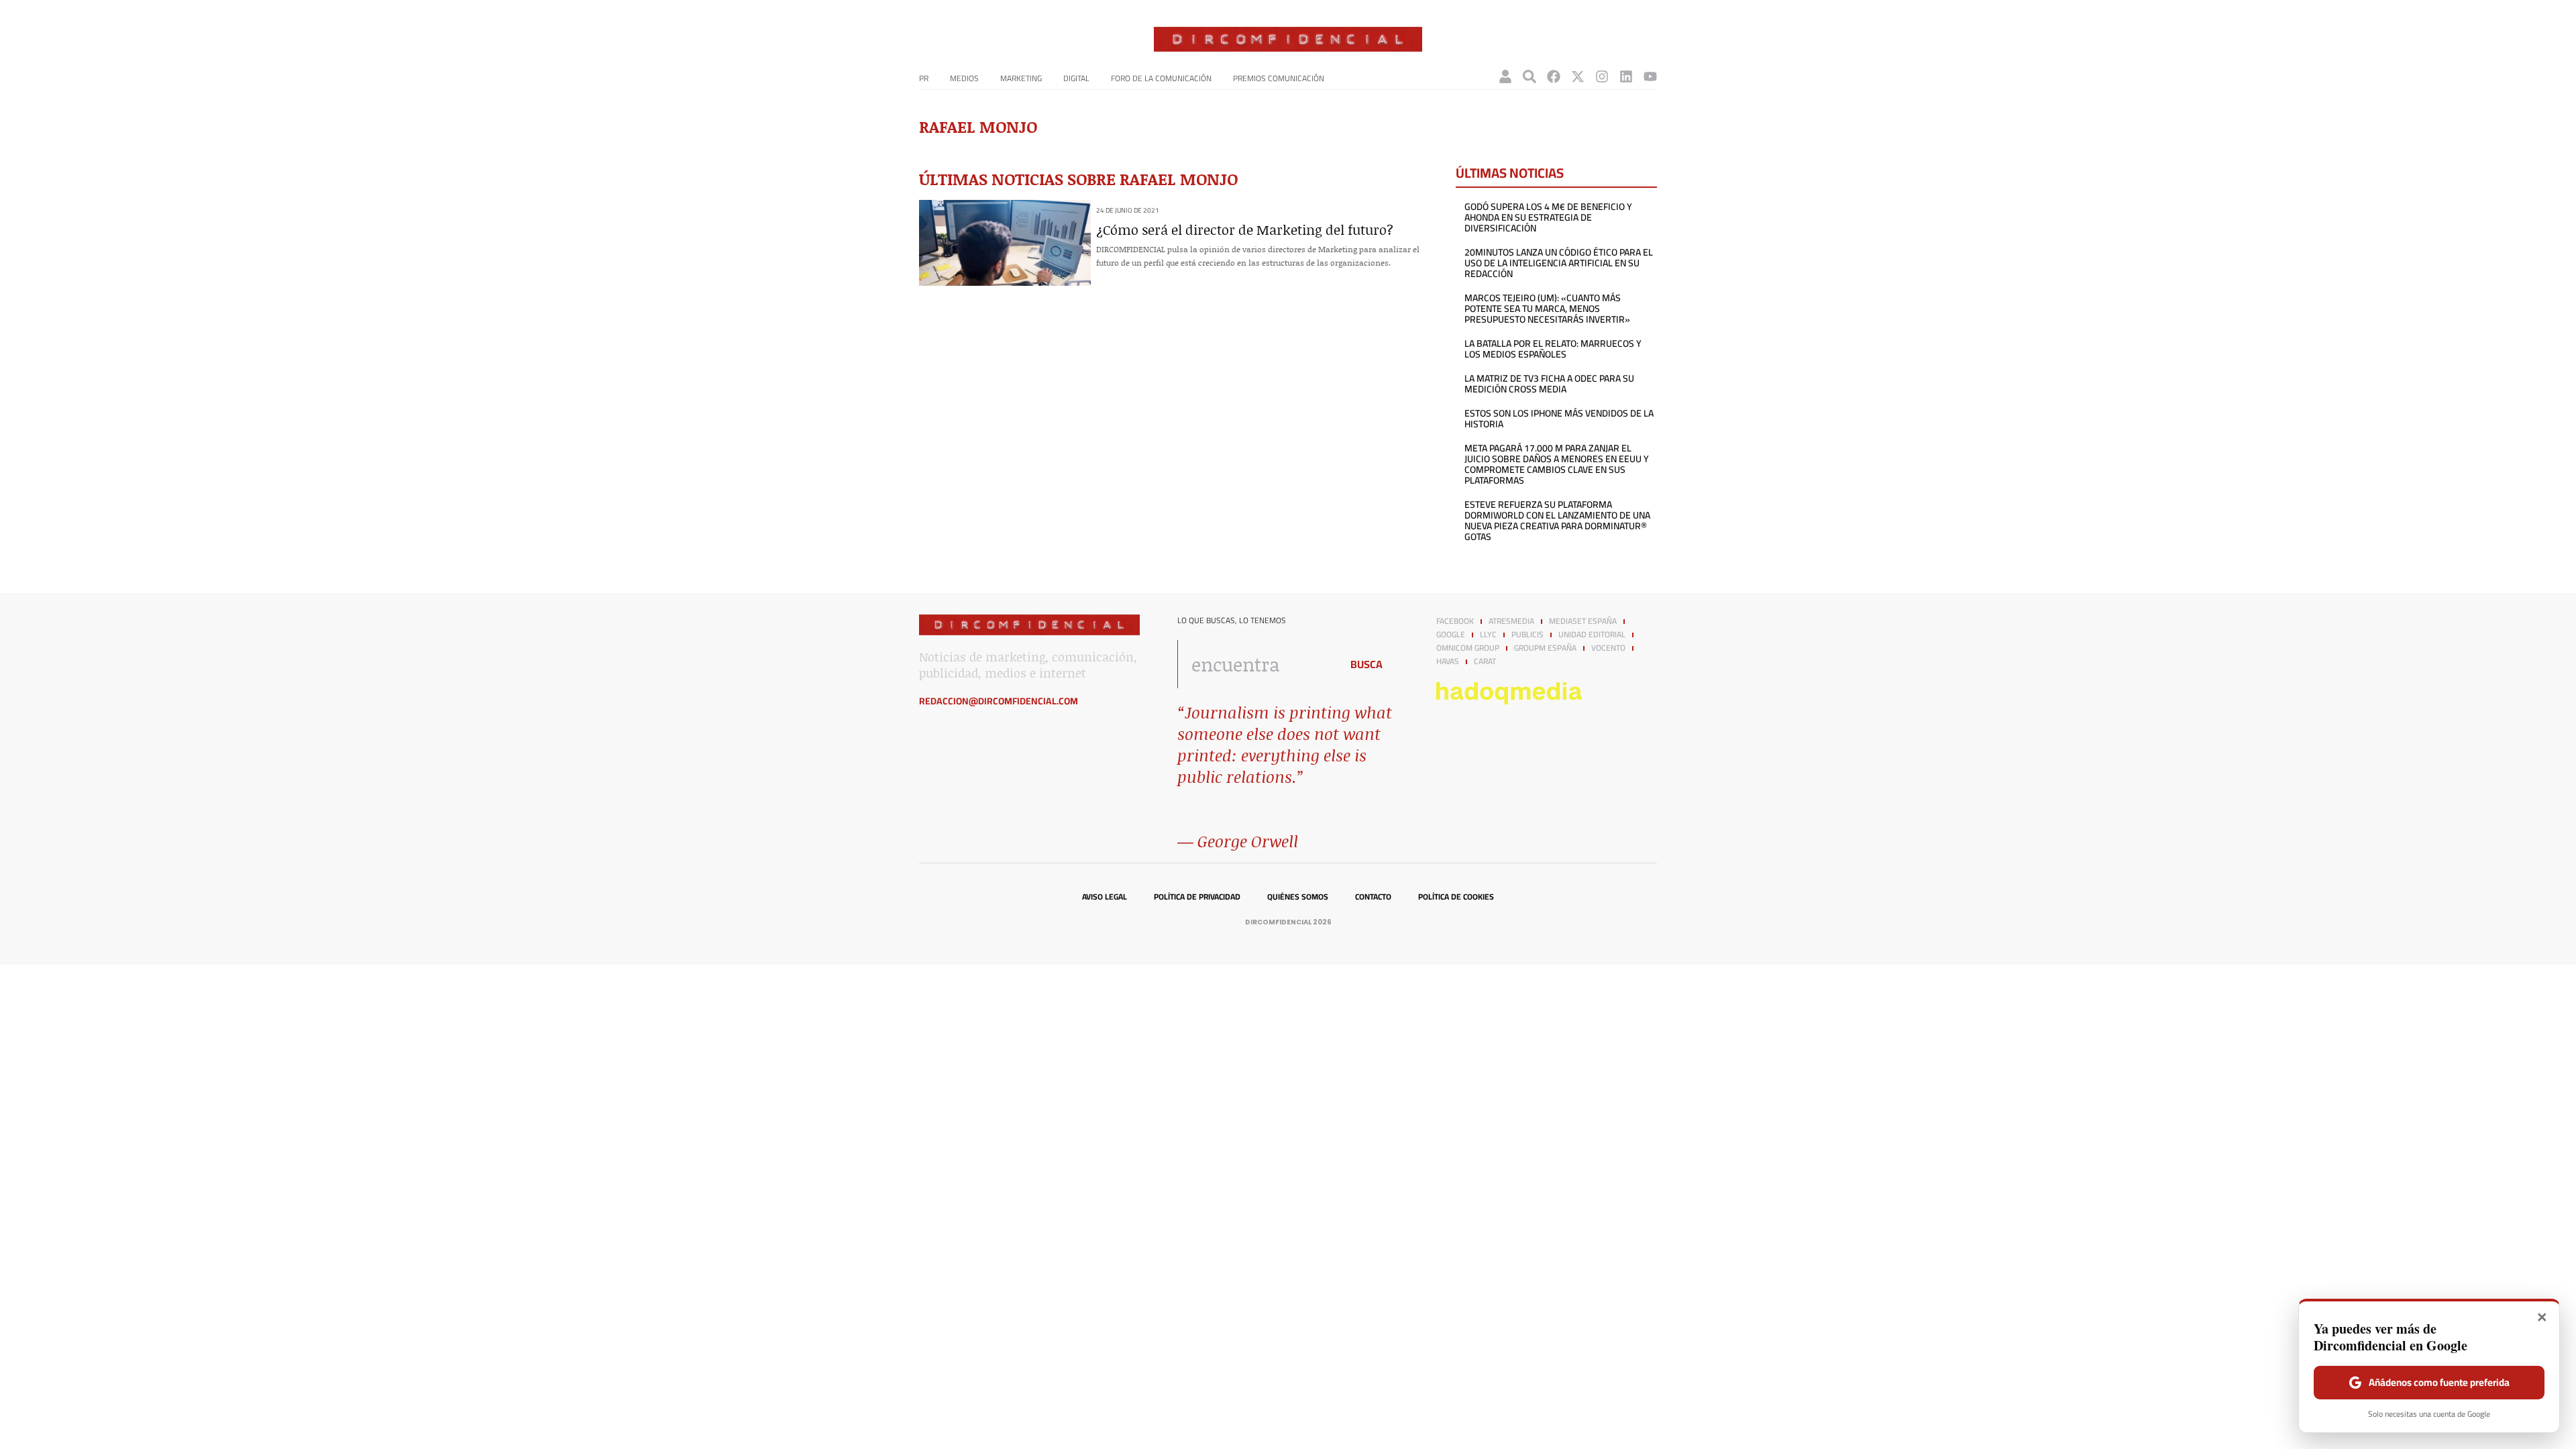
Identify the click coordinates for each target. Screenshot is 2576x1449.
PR (924, 78)
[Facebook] (1554, 76)
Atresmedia (1511, 621)
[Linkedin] (1626, 76)
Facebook (1455, 621)
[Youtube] (1650, 76)
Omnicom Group (1468, 648)
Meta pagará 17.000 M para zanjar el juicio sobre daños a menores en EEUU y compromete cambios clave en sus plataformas (1557, 464)
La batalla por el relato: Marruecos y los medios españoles (1553, 349)
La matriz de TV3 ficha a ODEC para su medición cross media (1549, 384)
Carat (1485, 661)
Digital (1076, 78)
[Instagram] (1602, 76)
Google (1451, 635)
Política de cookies (1456, 897)
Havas (1448, 661)
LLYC (1488, 635)
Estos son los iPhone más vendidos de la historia (1559, 419)
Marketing (1021, 78)
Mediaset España (1583, 621)
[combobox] (1255, 664)
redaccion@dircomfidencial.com (999, 701)
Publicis (1527, 635)
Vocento (1608, 648)
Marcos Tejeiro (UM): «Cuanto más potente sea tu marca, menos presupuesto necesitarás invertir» (1547, 309)
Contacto (1373, 897)
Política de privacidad (1197, 897)
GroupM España (1545, 648)
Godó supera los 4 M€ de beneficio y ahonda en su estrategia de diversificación (1548, 217)
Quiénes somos (1298, 897)
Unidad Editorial (1592, 635)
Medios (964, 78)
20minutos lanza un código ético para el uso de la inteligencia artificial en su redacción (1559, 263)
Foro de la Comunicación (1161, 78)
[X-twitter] (1578, 76)
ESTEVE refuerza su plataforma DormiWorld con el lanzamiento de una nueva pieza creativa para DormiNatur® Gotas (1557, 521)
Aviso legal (1105, 897)
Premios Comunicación (1279, 78)
